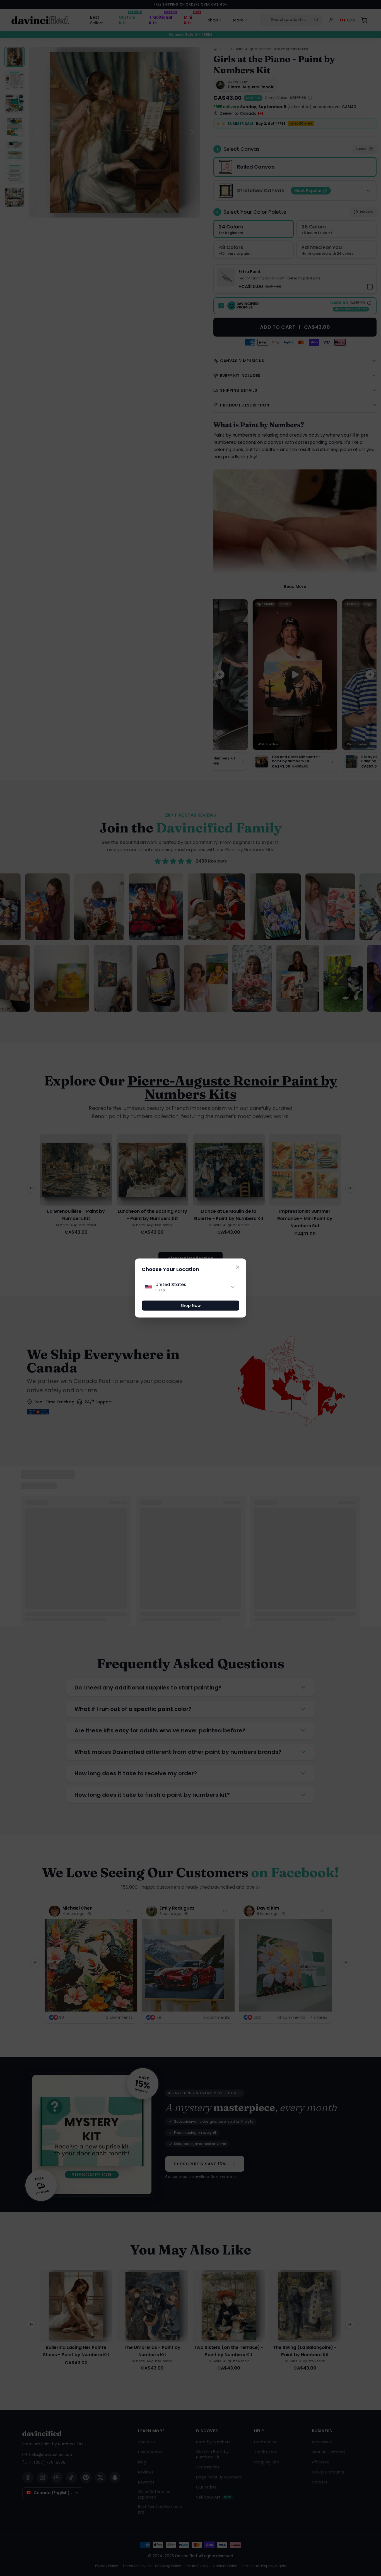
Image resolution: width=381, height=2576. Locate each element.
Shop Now (191, 1306)
